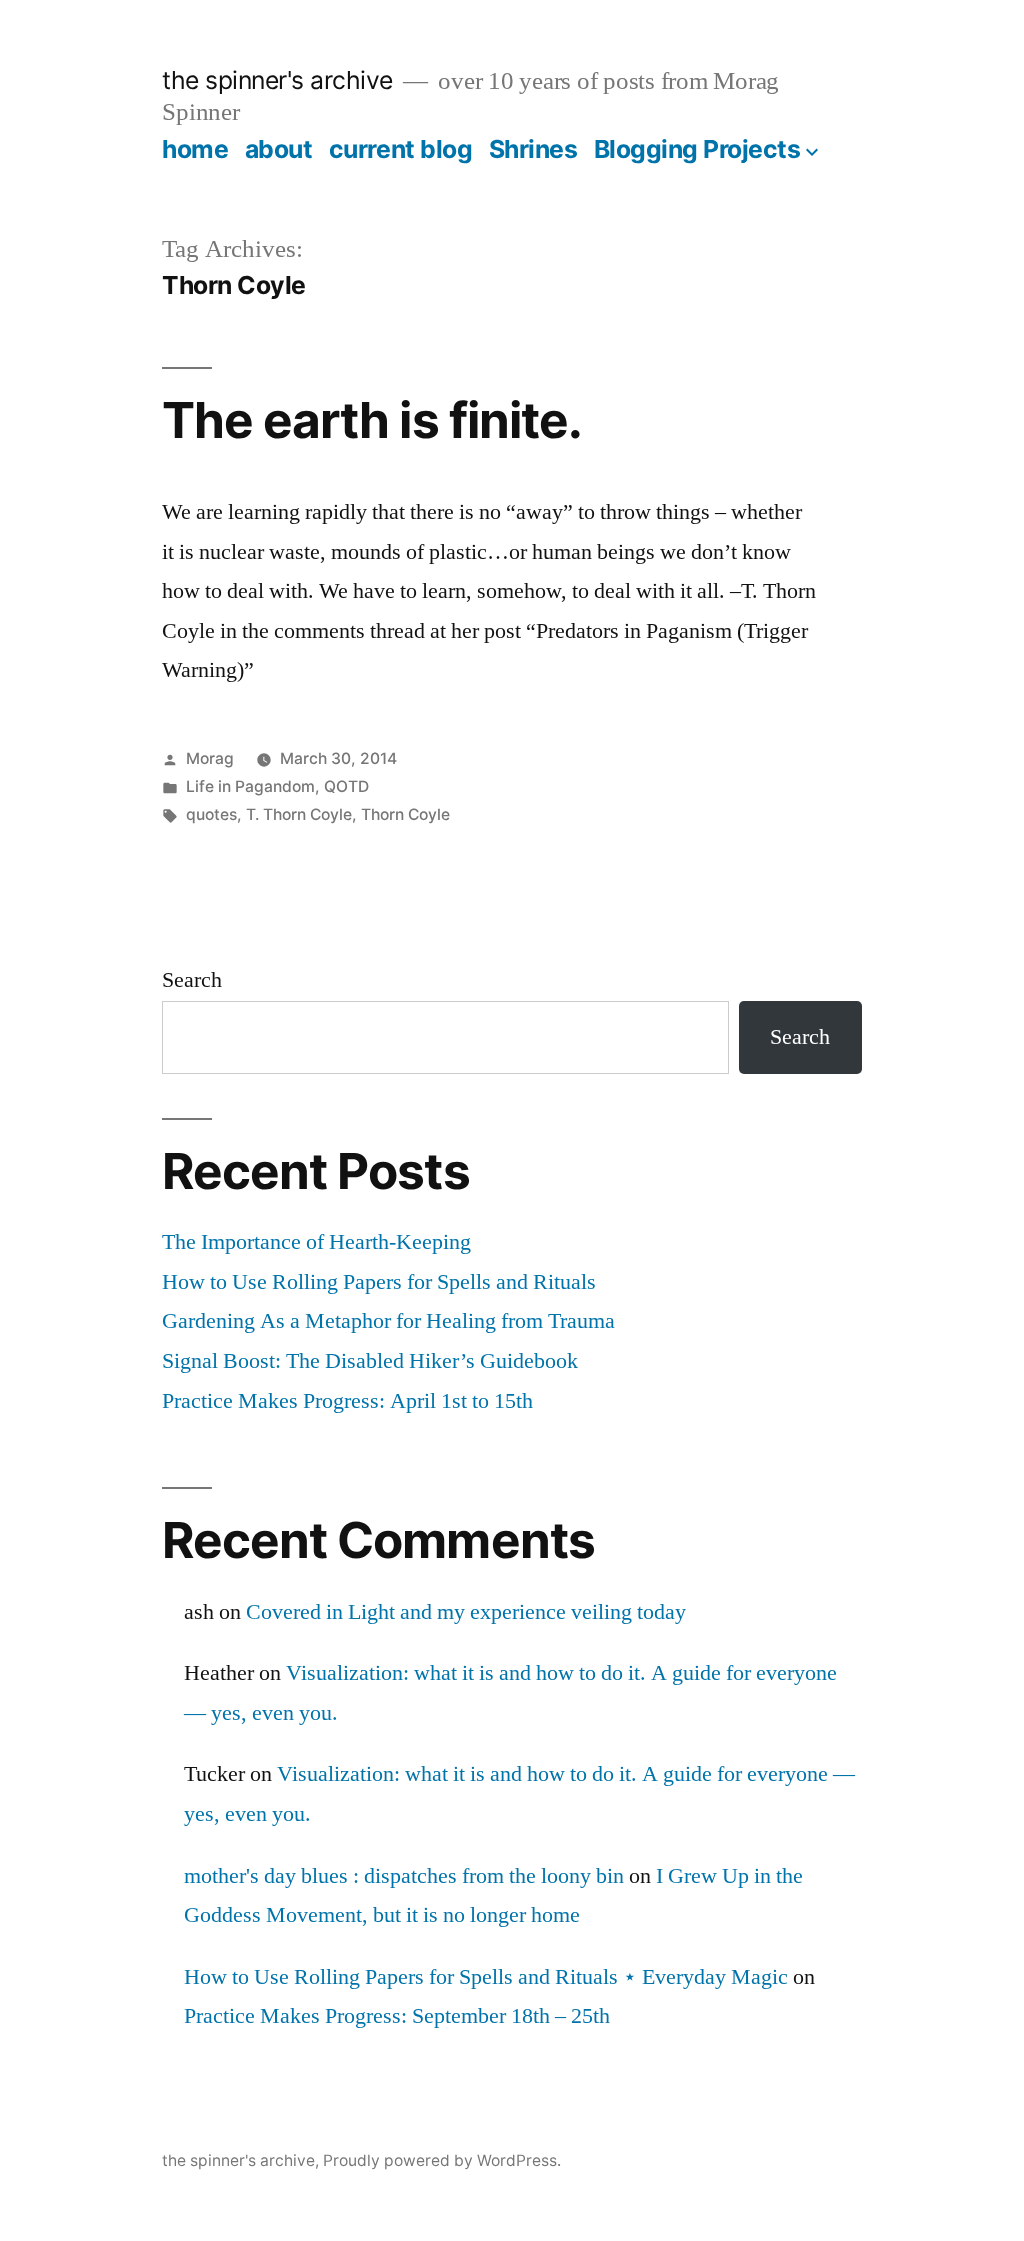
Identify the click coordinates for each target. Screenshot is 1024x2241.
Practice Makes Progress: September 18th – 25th (397, 2016)
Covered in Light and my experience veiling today (466, 1612)
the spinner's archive (277, 80)
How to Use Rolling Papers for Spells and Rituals (379, 1282)
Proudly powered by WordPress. (442, 2160)
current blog (400, 149)
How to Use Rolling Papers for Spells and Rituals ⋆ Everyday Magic (486, 1977)
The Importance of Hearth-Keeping (316, 1242)
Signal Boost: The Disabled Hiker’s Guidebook (370, 1361)
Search (192, 980)
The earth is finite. (371, 420)
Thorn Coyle (405, 814)
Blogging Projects (697, 149)
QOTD (346, 786)
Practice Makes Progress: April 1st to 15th (347, 1401)
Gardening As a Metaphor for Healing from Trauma (388, 1321)
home (195, 149)
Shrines (533, 149)
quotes (211, 814)
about (279, 149)
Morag (210, 758)
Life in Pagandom (250, 786)
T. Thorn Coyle (299, 814)
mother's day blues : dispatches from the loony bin (404, 1876)
